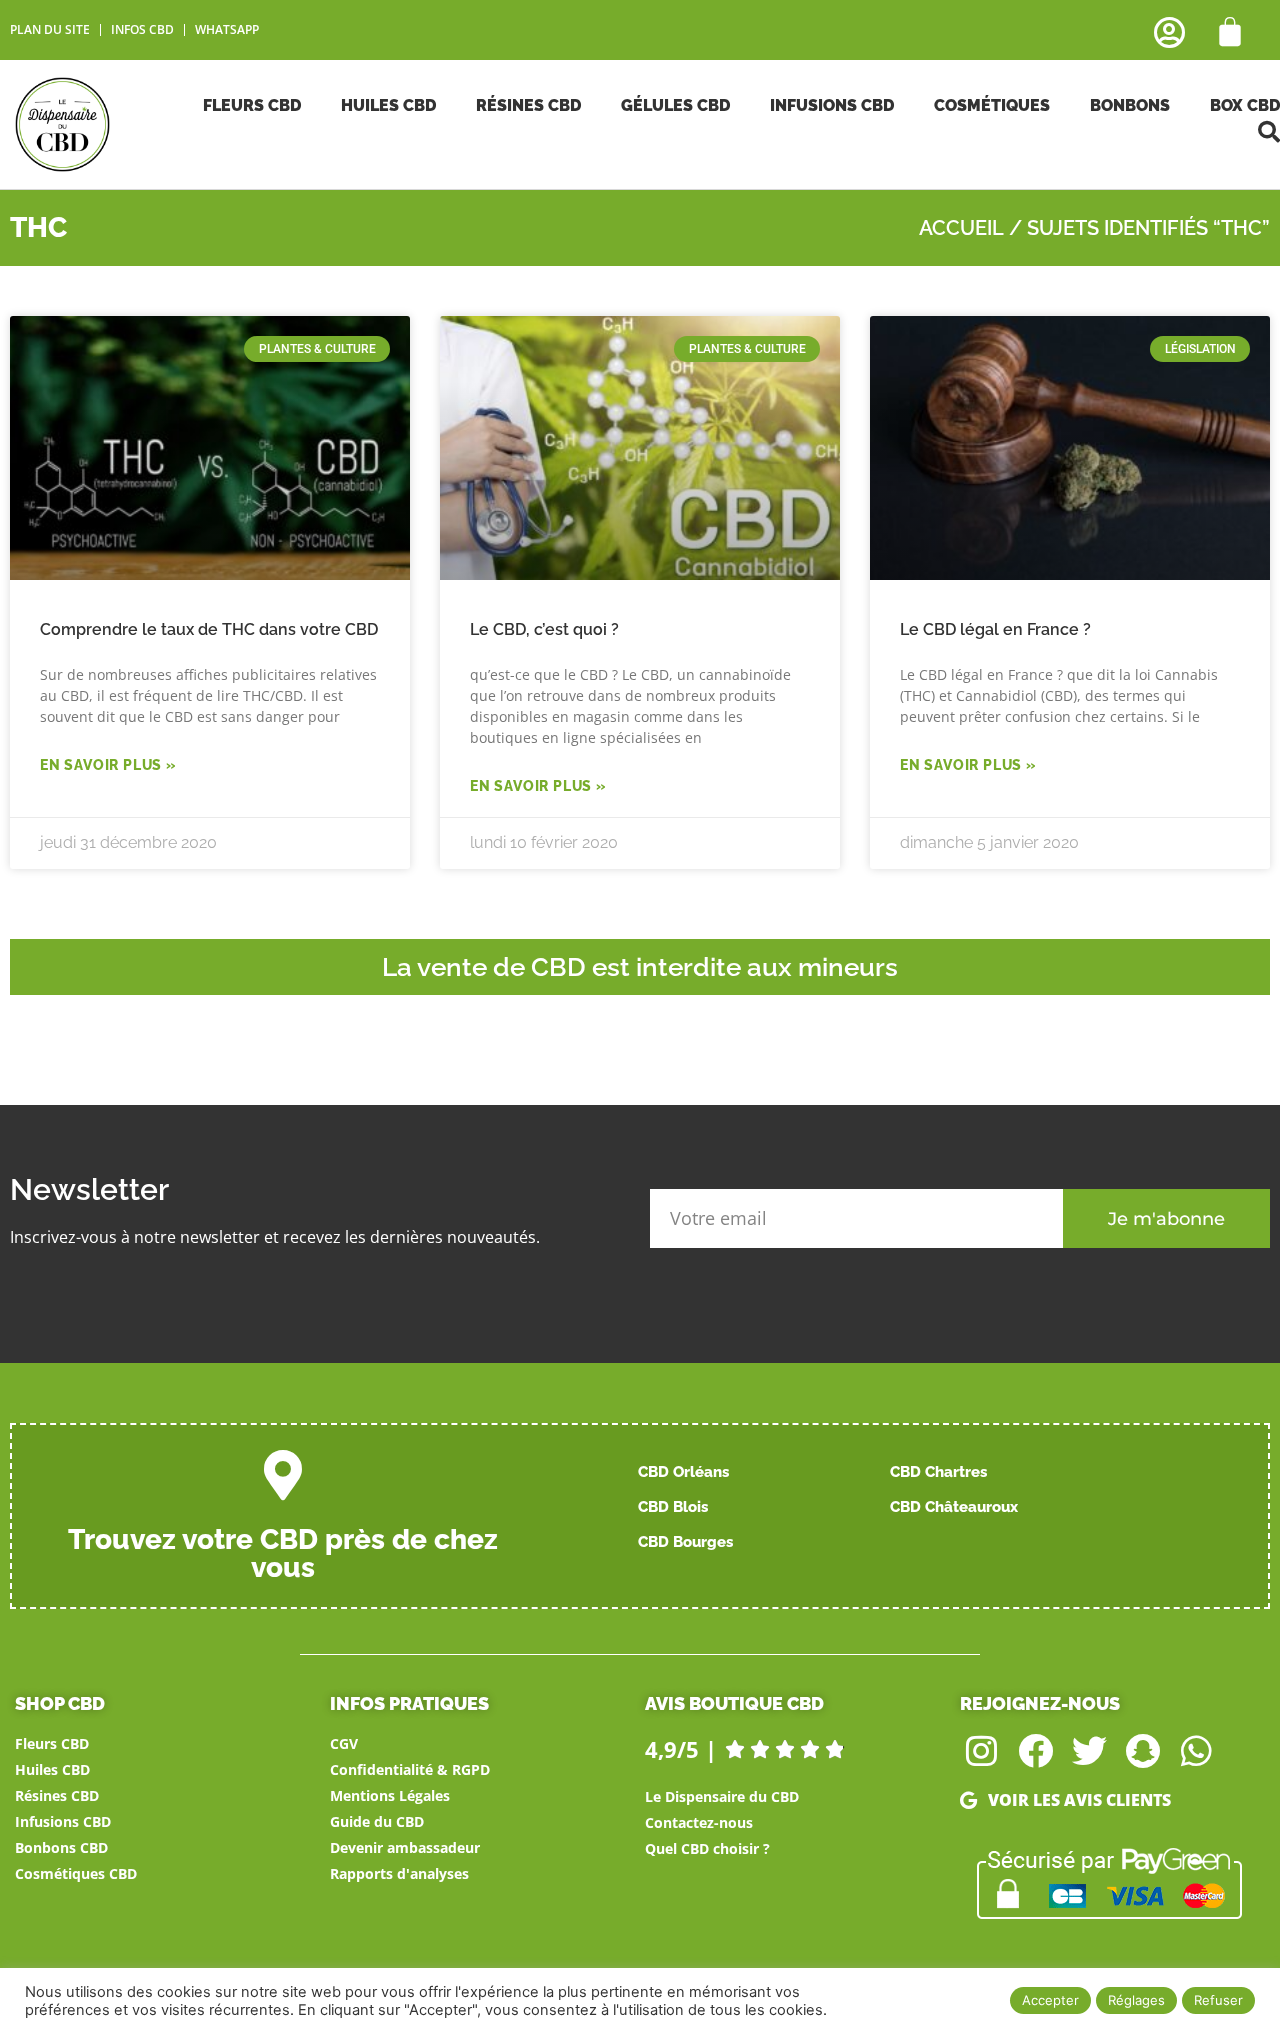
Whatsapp (227, 29)
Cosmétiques (992, 105)
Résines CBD (528, 105)
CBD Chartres (938, 1472)
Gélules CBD (675, 105)
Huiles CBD (388, 105)
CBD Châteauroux (954, 1507)
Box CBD (1245, 105)
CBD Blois (673, 1507)
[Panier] (1230, 32)
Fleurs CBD (252, 105)
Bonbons (1130, 105)
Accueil (961, 228)
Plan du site (50, 29)
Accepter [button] (1050, 2000)
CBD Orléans (683, 1472)
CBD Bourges (685, 1542)
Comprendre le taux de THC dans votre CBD (209, 629)
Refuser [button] (1218, 2000)
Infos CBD (142, 29)
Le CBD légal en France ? (995, 629)
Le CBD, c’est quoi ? (544, 629)
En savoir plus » (108, 765)
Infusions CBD (832, 105)
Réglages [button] (1136, 2000)
